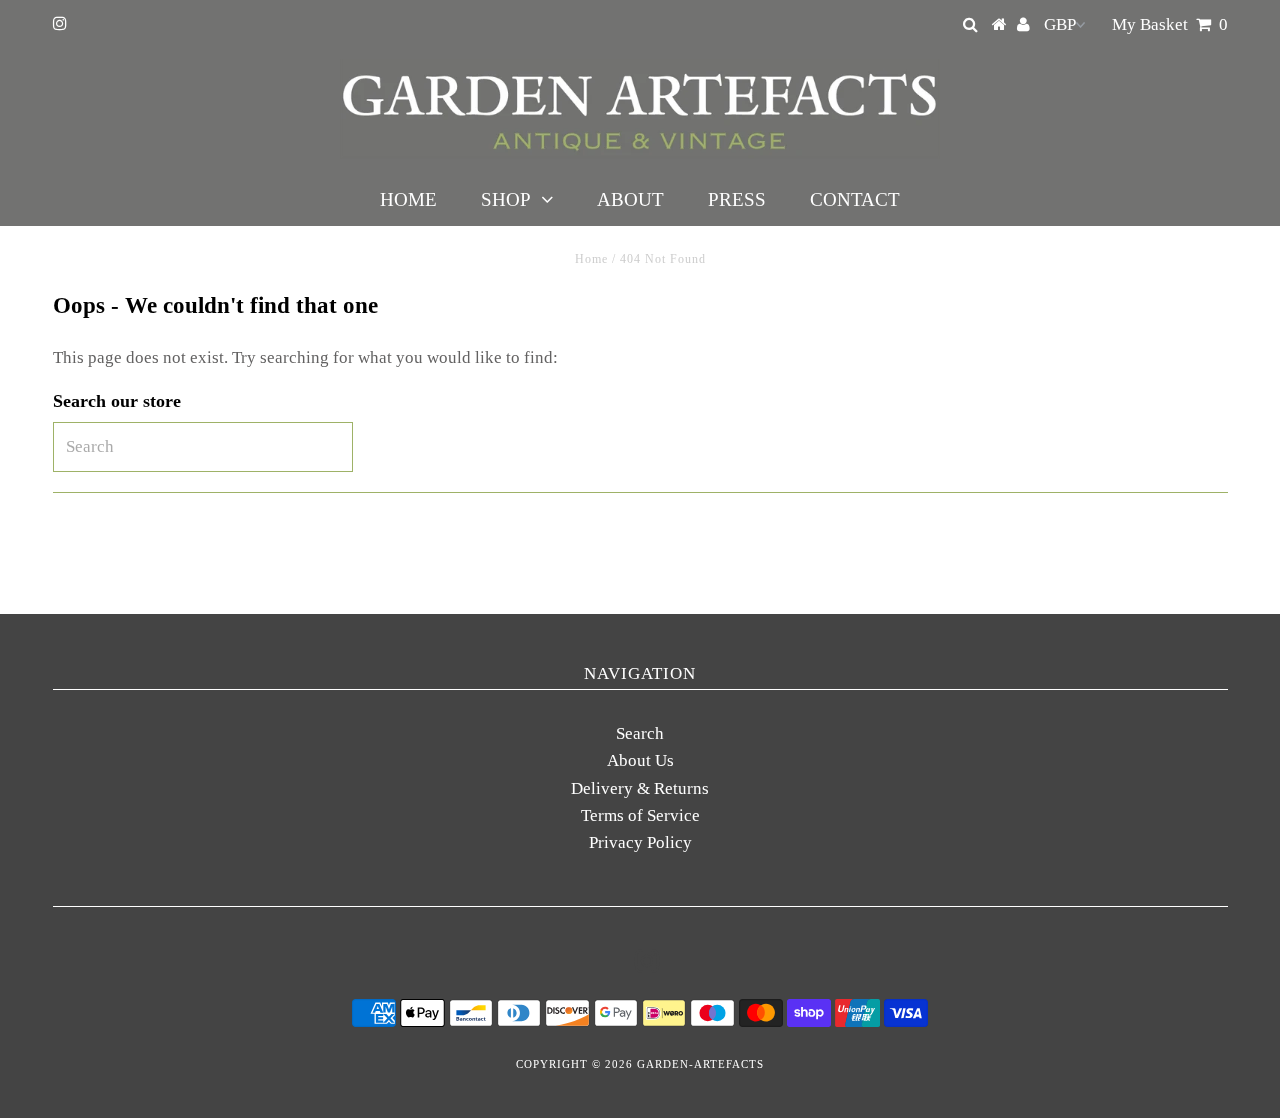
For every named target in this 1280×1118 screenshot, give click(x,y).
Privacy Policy (640, 842)
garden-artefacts (700, 1064)
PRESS (737, 199)
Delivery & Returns (640, 788)
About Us (640, 760)
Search (640, 733)
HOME (408, 199)
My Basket (1170, 24)
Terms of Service (640, 815)
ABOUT (630, 199)
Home (591, 259)
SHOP (506, 199)
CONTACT (855, 199)
